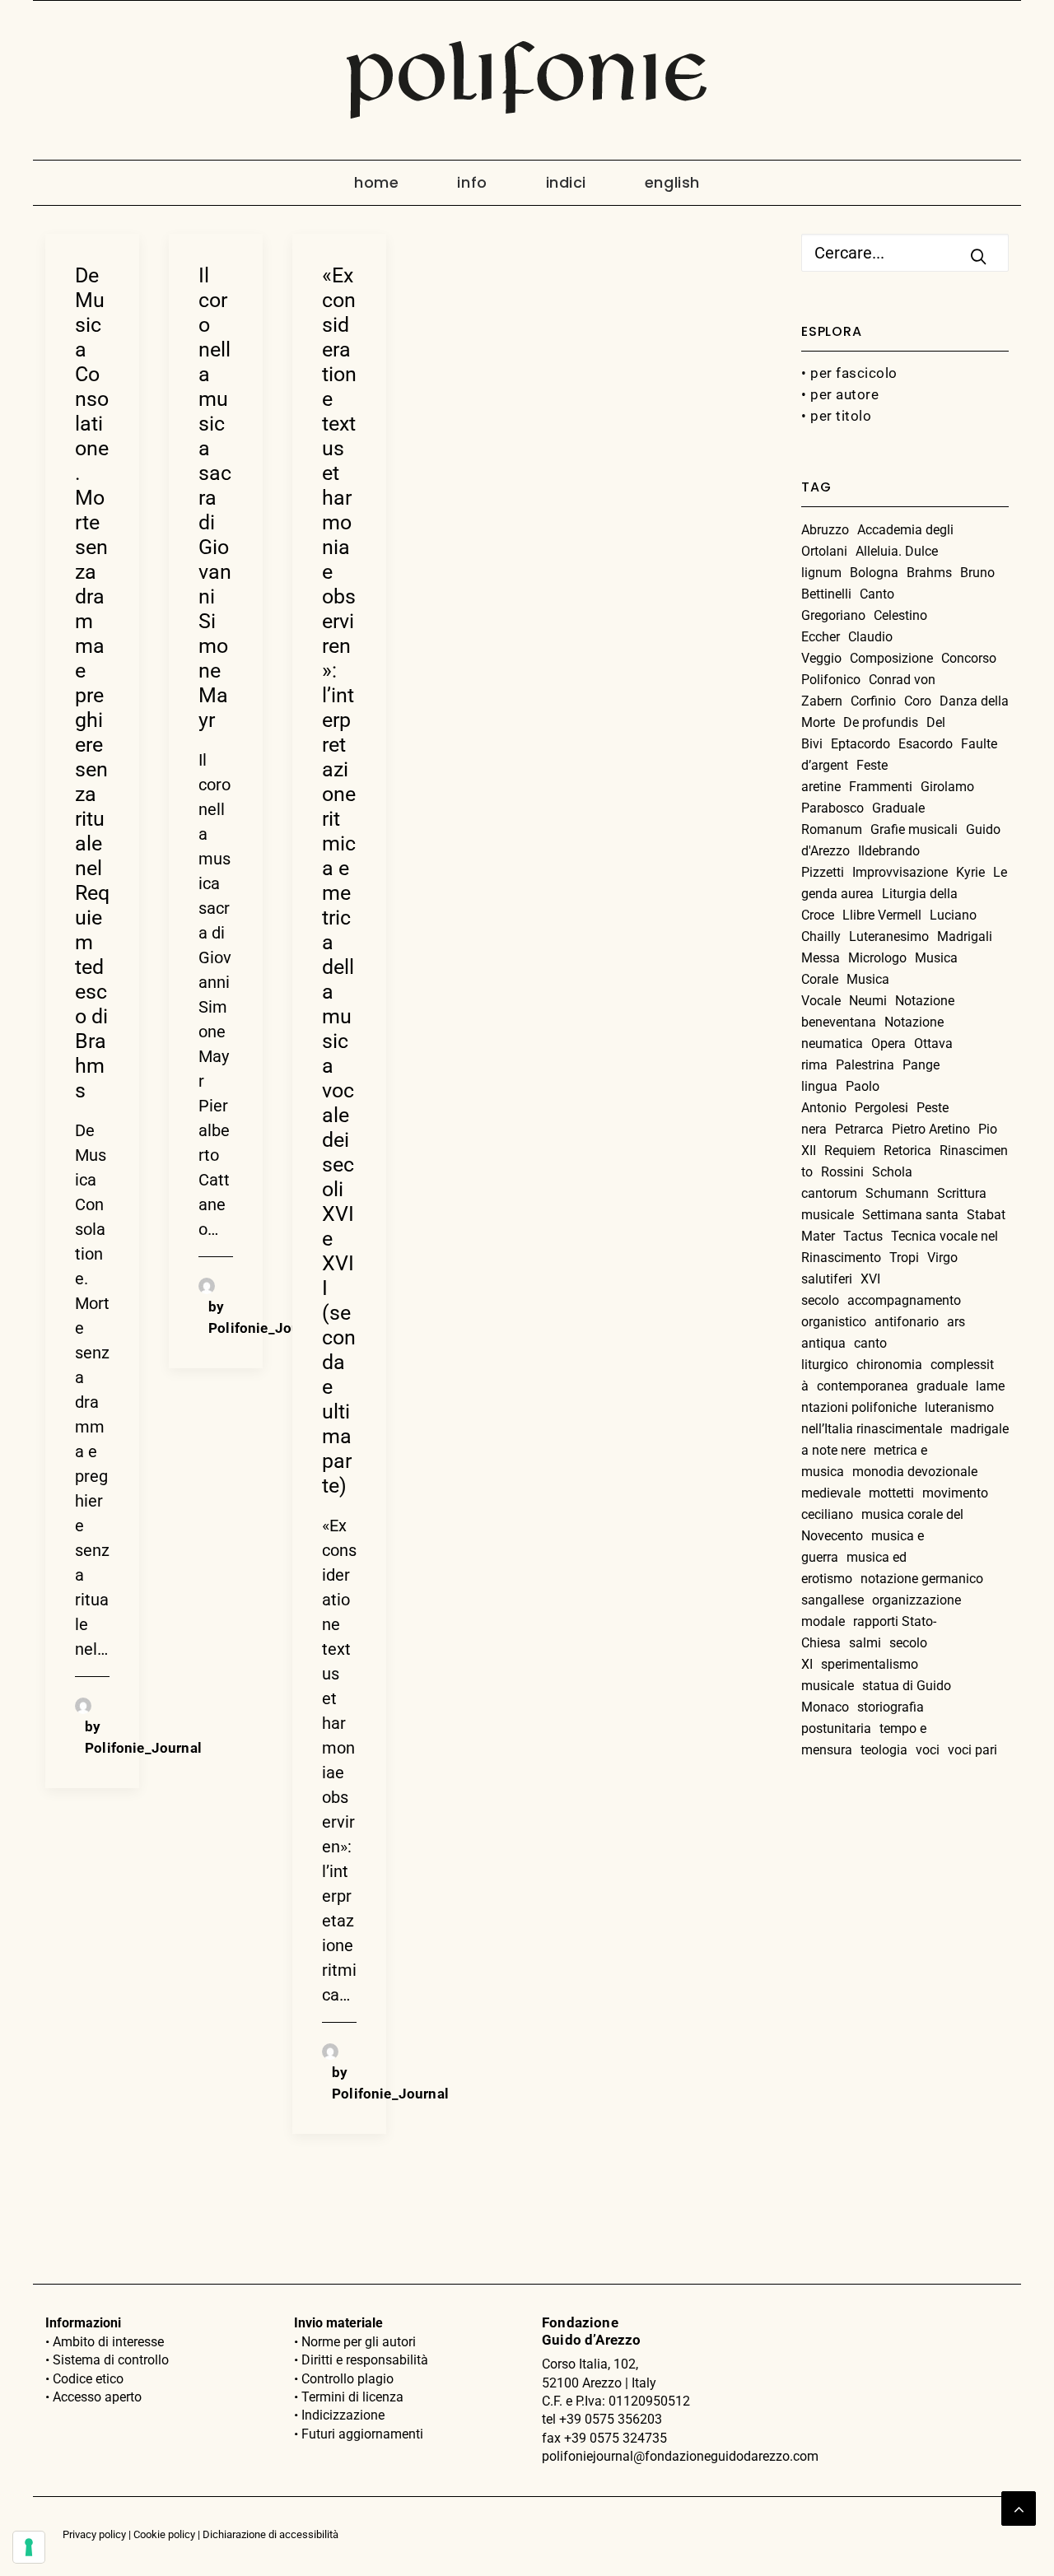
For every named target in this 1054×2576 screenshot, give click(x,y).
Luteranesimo (889, 936)
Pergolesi (881, 1108)
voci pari (972, 1750)
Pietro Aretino (931, 1129)
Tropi (904, 1258)
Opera (888, 1043)
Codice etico (88, 2379)
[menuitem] (390, 183)
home (376, 182)
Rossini (842, 1172)
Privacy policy (94, 2534)
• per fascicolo (849, 373)
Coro (918, 701)
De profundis (881, 722)
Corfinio (873, 701)
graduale (942, 1386)
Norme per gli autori (359, 2342)
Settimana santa (910, 1215)
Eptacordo (860, 744)
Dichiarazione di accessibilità (270, 2534)
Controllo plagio (347, 2379)
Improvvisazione (900, 872)
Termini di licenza (352, 2397)
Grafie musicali (914, 829)
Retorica (907, 1151)
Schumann (897, 1193)
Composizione (891, 658)
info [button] (472, 182)
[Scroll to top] (1019, 2507)
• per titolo (836, 416)
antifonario (907, 1322)
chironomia (889, 1365)
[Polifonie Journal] (527, 80)
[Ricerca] (905, 253)
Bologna (874, 573)
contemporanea (863, 1386)
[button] (978, 256)
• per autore (840, 394)
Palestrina (865, 1065)
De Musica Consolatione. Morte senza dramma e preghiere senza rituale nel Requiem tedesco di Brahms (92, 683)
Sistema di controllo (111, 2360)
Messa (821, 958)
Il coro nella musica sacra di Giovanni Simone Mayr (215, 498)
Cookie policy (164, 2534)
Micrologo (877, 958)
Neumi (868, 1001)
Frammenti (881, 787)
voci (928, 1750)
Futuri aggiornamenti (362, 2434)
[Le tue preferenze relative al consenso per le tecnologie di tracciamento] (29, 2547)
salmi (865, 1643)
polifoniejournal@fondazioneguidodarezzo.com (680, 2456)
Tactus (863, 1236)
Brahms (929, 573)
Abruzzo (825, 530)
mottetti (891, 1493)
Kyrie (970, 872)
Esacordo (926, 744)
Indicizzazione (343, 2415)
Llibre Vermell (882, 915)
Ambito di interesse (108, 2342)
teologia (884, 1750)
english (672, 182)
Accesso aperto (97, 2397)
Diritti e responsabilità (365, 2360)
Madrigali (965, 936)
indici (566, 182)
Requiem (850, 1151)
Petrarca (859, 1129)
